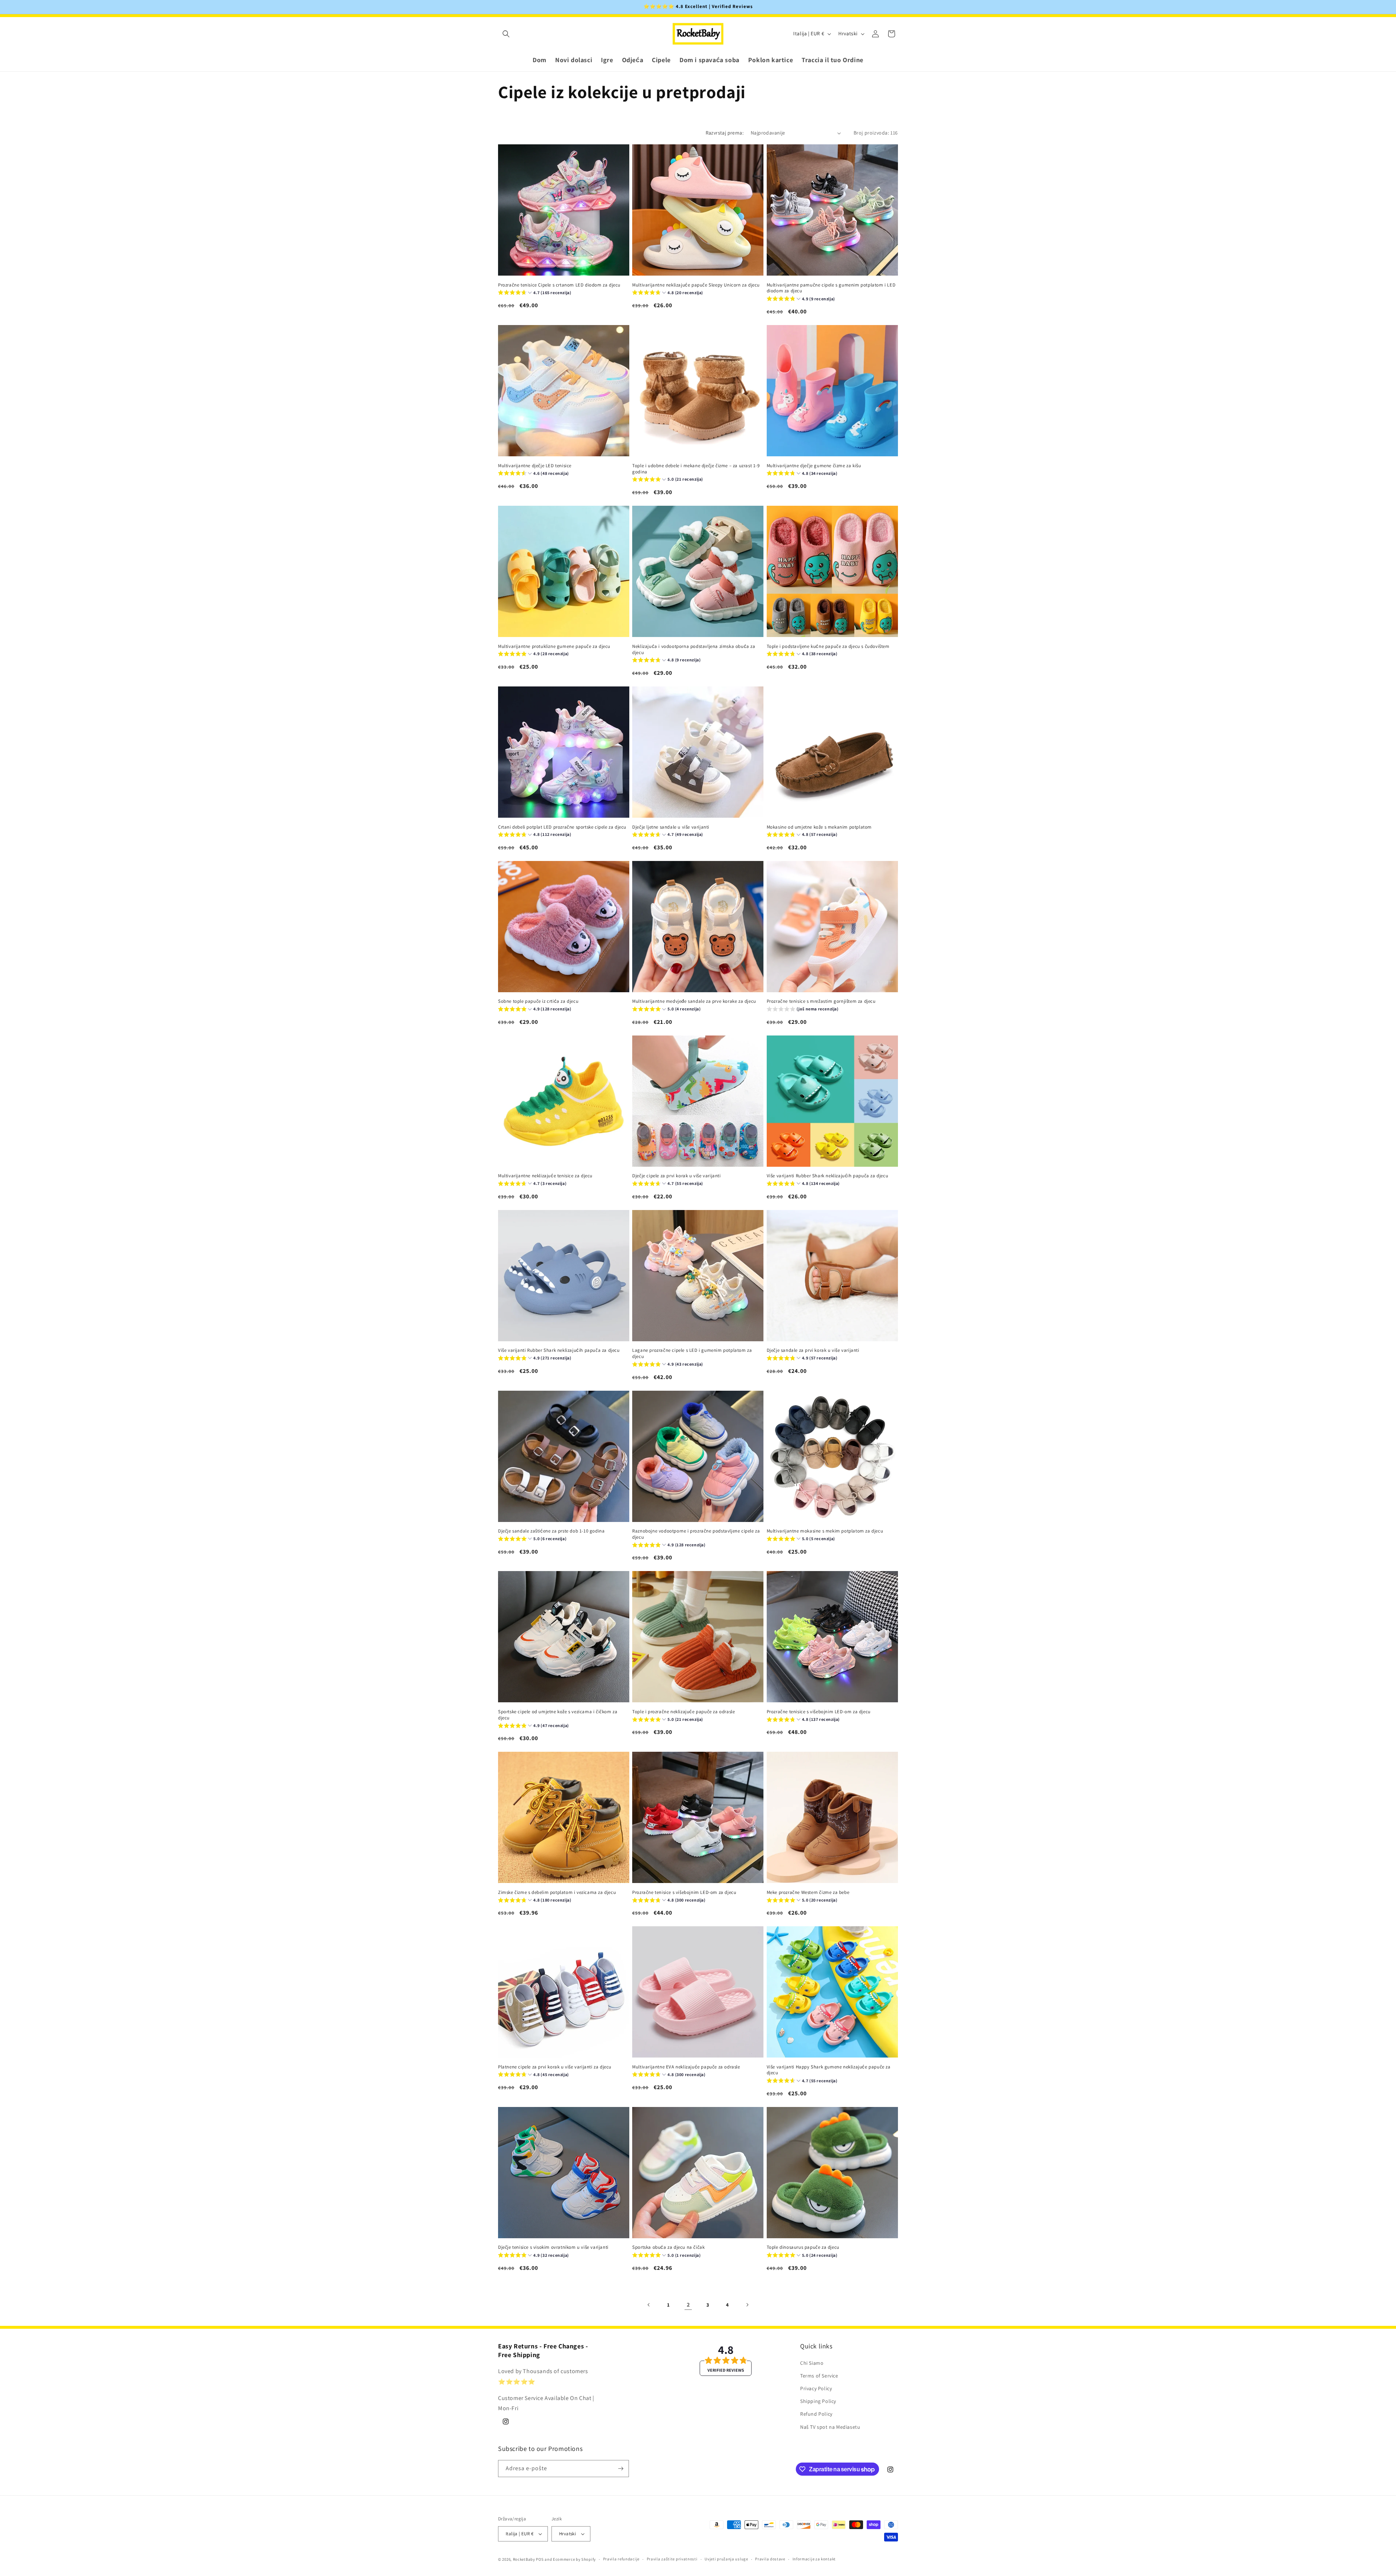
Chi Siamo (812, 2363)
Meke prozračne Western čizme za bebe (808, 1892)
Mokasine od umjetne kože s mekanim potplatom (819, 827)
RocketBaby (524, 2559)
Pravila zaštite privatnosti (672, 2559)
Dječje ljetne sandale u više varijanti (671, 827)
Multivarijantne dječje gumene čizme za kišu (814, 465)
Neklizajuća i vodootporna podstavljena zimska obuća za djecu (694, 649)
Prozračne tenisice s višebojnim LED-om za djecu (819, 1712)
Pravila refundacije (621, 2559)
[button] (506, 34)
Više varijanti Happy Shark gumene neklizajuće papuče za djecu (829, 2070)
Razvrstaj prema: (725, 133)
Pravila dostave (770, 2559)
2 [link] (688, 2305)
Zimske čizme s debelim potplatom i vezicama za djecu (557, 1892)
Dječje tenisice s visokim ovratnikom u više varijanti (553, 2247)
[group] (535, 294)
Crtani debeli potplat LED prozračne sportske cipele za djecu (562, 827)
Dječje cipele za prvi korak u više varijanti (676, 1176)
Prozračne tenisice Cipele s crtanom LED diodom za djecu (559, 285)
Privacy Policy (816, 2388)
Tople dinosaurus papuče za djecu (803, 2247)
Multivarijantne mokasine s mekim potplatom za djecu (825, 1531)
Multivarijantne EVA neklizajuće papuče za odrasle (686, 2067)
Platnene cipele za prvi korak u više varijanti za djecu (555, 2067)
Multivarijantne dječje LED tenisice (535, 465)
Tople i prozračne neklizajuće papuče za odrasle (683, 1712)
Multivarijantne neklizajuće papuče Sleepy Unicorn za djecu (696, 285)
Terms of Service (819, 2376)
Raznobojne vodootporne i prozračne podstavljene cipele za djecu (696, 1534)
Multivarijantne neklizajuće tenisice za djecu (545, 1176)
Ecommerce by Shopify (574, 2559)
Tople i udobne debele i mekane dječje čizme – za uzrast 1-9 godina (696, 468)
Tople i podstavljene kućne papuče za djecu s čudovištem (828, 646)
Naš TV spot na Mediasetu (830, 2427)
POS (540, 2559)
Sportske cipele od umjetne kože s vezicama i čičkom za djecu (558, 1715)
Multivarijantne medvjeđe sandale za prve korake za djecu (694, 1001)
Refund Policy (816, 2414)
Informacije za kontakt (814, 2559)
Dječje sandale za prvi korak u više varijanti (813, 1350)
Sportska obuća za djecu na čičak (668, 2247)
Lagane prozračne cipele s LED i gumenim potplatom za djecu (692, 1353)
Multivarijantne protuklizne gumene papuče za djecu (554, 646)
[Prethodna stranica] (649, 2305)
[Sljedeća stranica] (747, 2305)
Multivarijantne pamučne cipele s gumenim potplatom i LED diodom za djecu (831, 288)
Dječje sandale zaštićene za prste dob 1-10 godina (551, 1531)
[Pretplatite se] (621, 2469)
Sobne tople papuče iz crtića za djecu (538, 1001)
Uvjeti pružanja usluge (726, 2559)
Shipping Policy (818, 2401)
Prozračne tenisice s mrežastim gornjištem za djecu (821, 1001)
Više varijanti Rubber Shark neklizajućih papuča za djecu (828, 1176)
